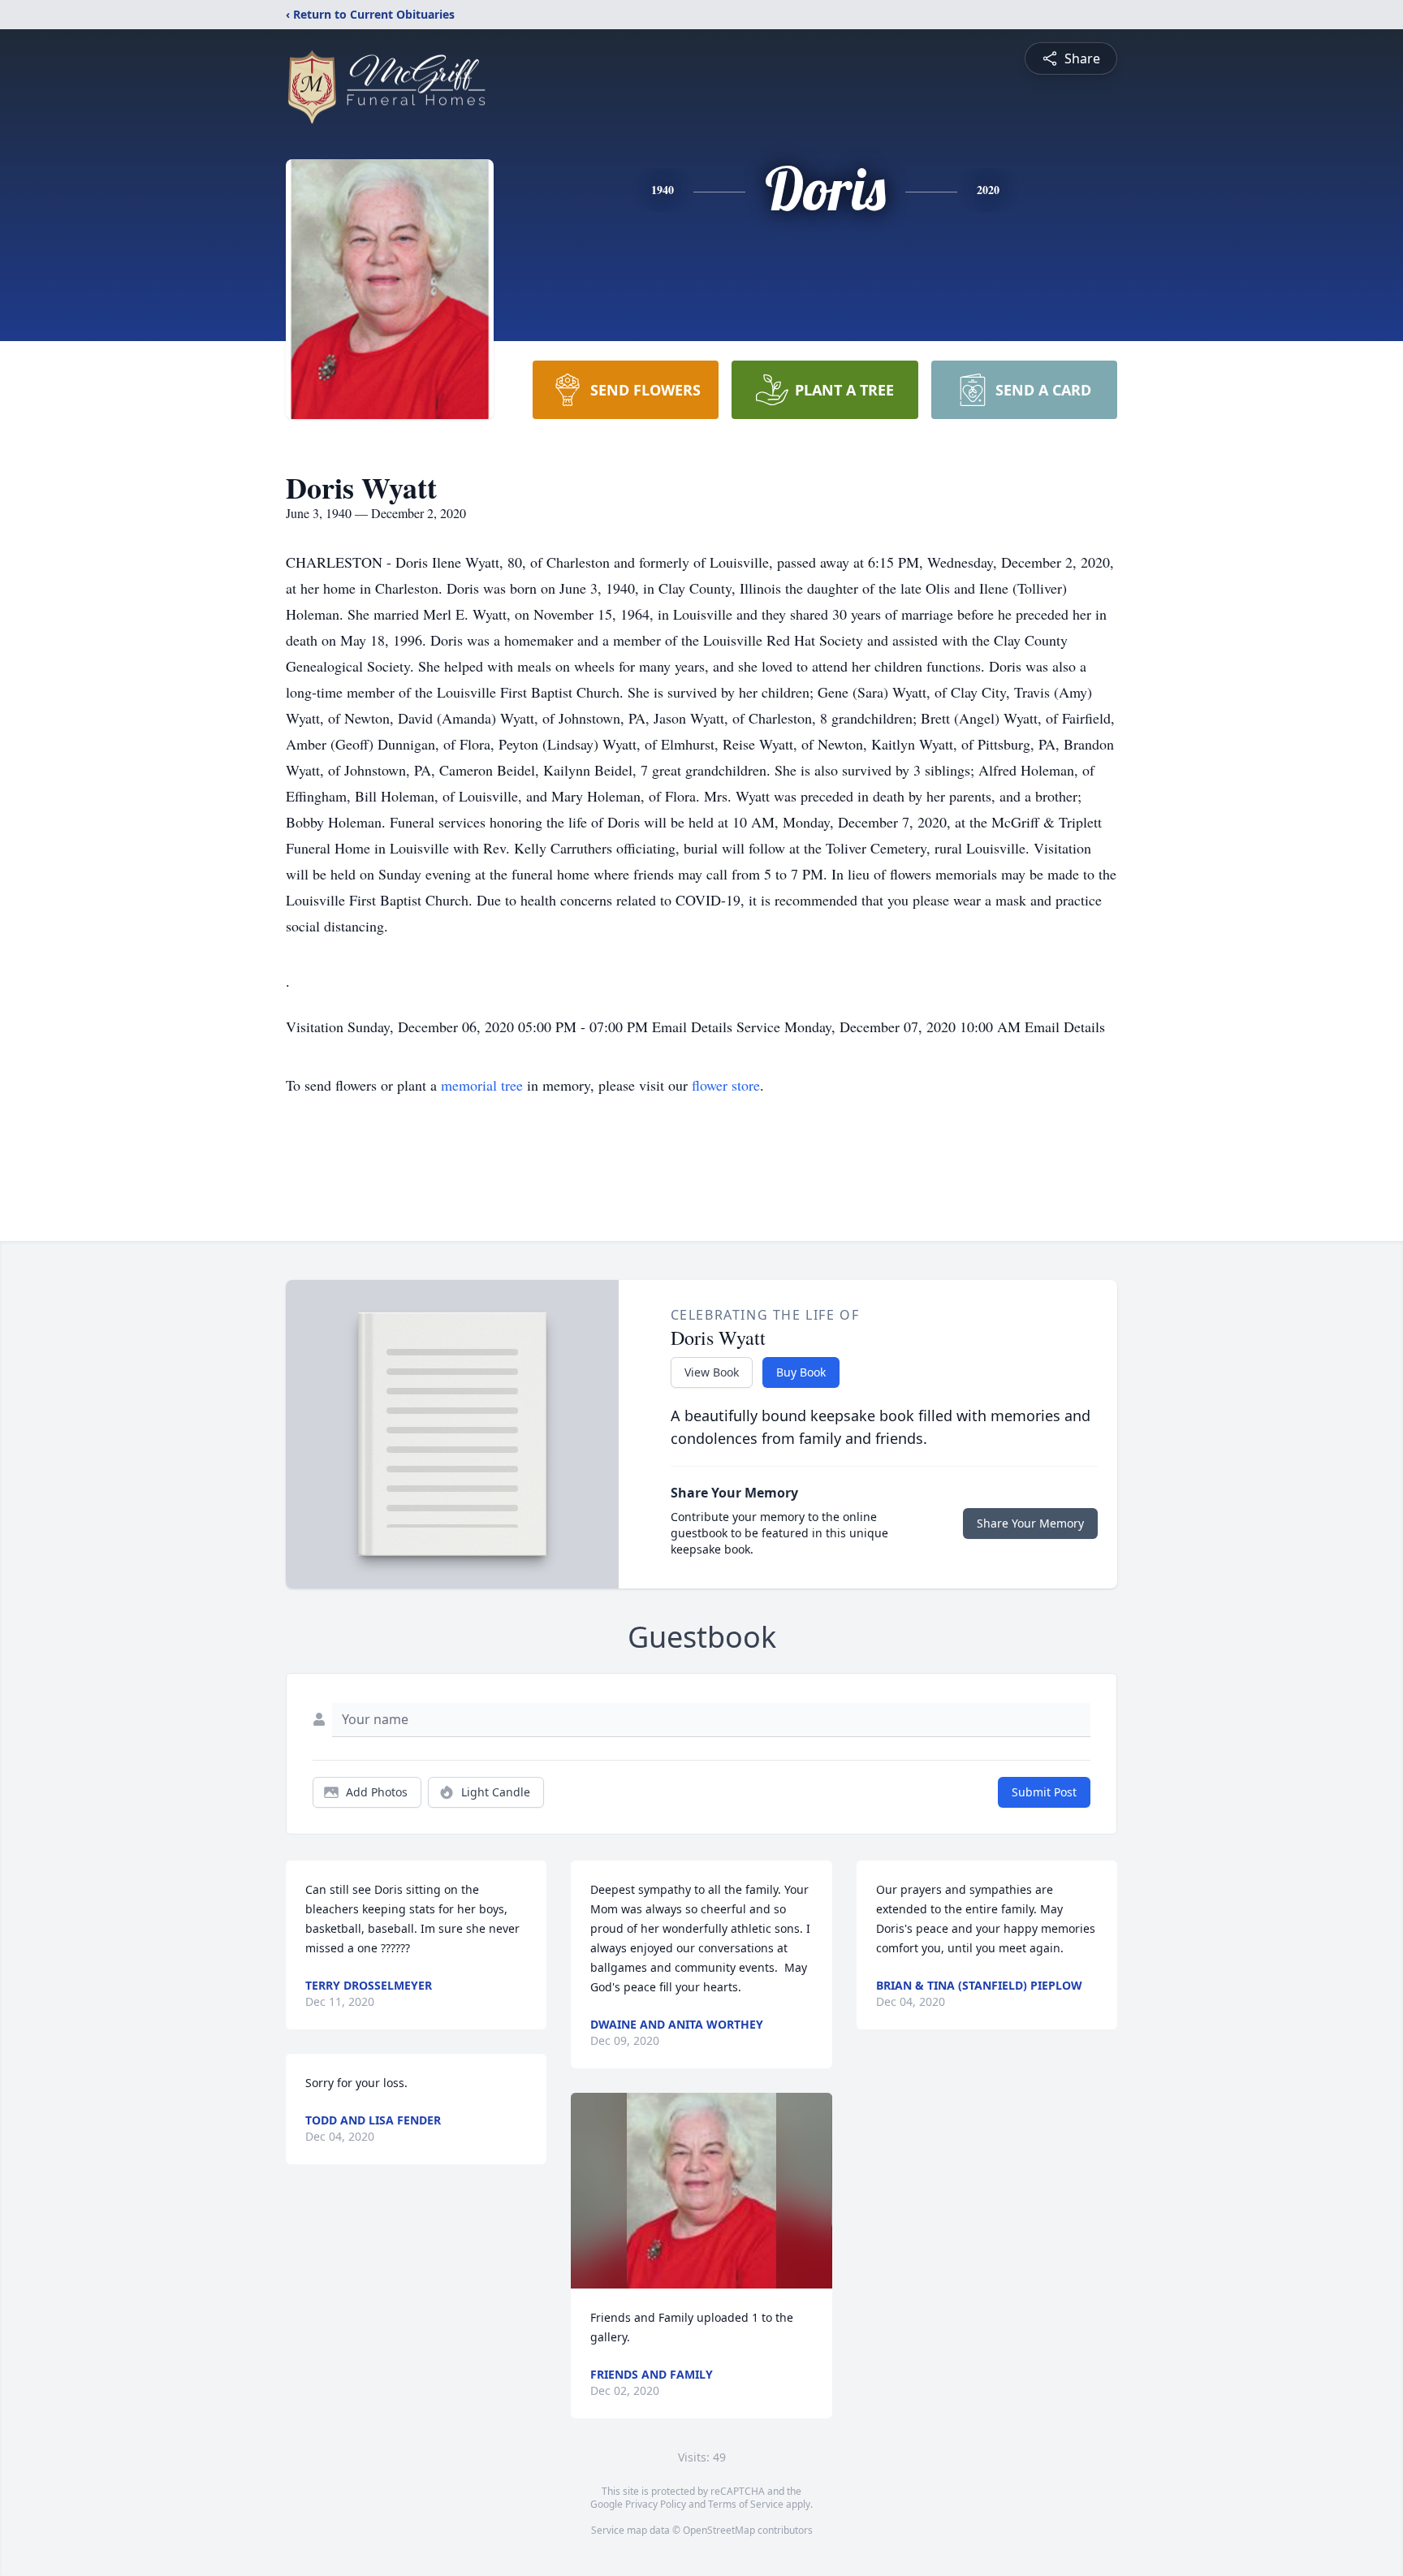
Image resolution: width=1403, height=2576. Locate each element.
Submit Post (1044, 1792)
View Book (712, 1372)
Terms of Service (746, 2504)
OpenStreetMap (719, 2530)
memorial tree (482, 1085)
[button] (701, 2191)
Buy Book (801, 1372)
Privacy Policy (656, 2504)
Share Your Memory (1030, 1523)
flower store (726, 1085)
